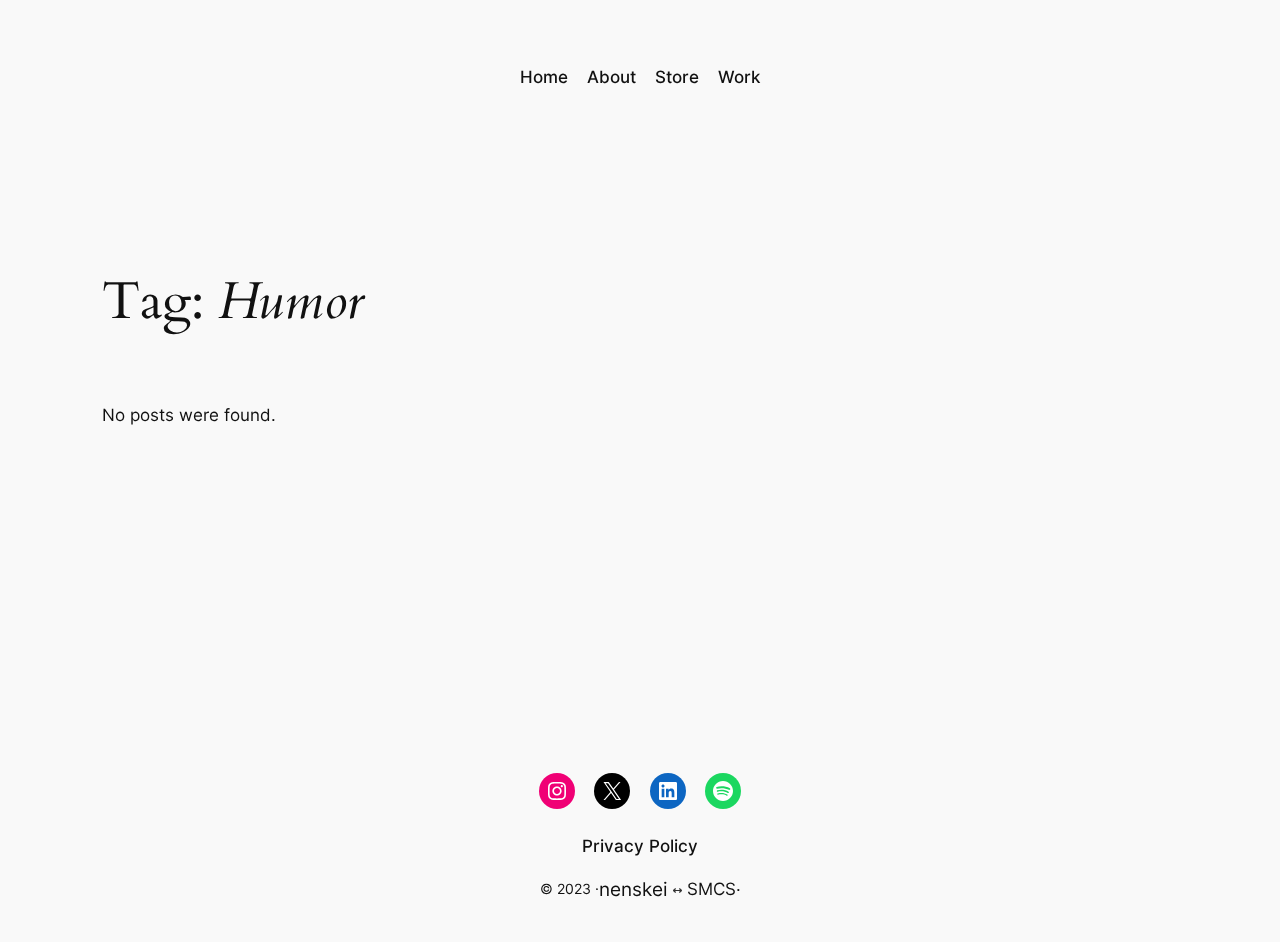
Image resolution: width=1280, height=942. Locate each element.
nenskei (633, 889)
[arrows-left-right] (677, 890)
